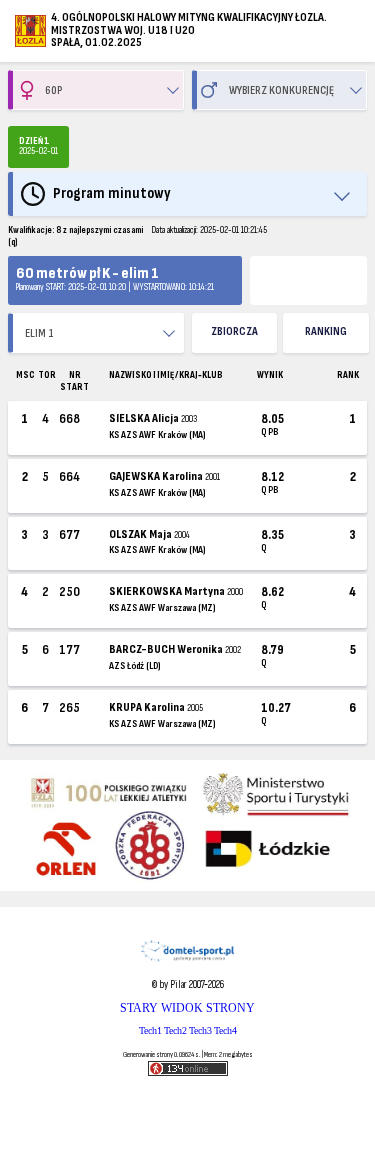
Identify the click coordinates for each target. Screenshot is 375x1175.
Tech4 (225, 1030)
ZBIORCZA (234, 331)
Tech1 (150, 1030)
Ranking (326, 331)
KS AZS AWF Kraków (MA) (157, 435)
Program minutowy (112, 193)
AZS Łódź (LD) (134, 666)
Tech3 (200, 1030)
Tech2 (175, 1030)
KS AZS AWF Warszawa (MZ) (162, 608)
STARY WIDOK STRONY (187, 1008)
